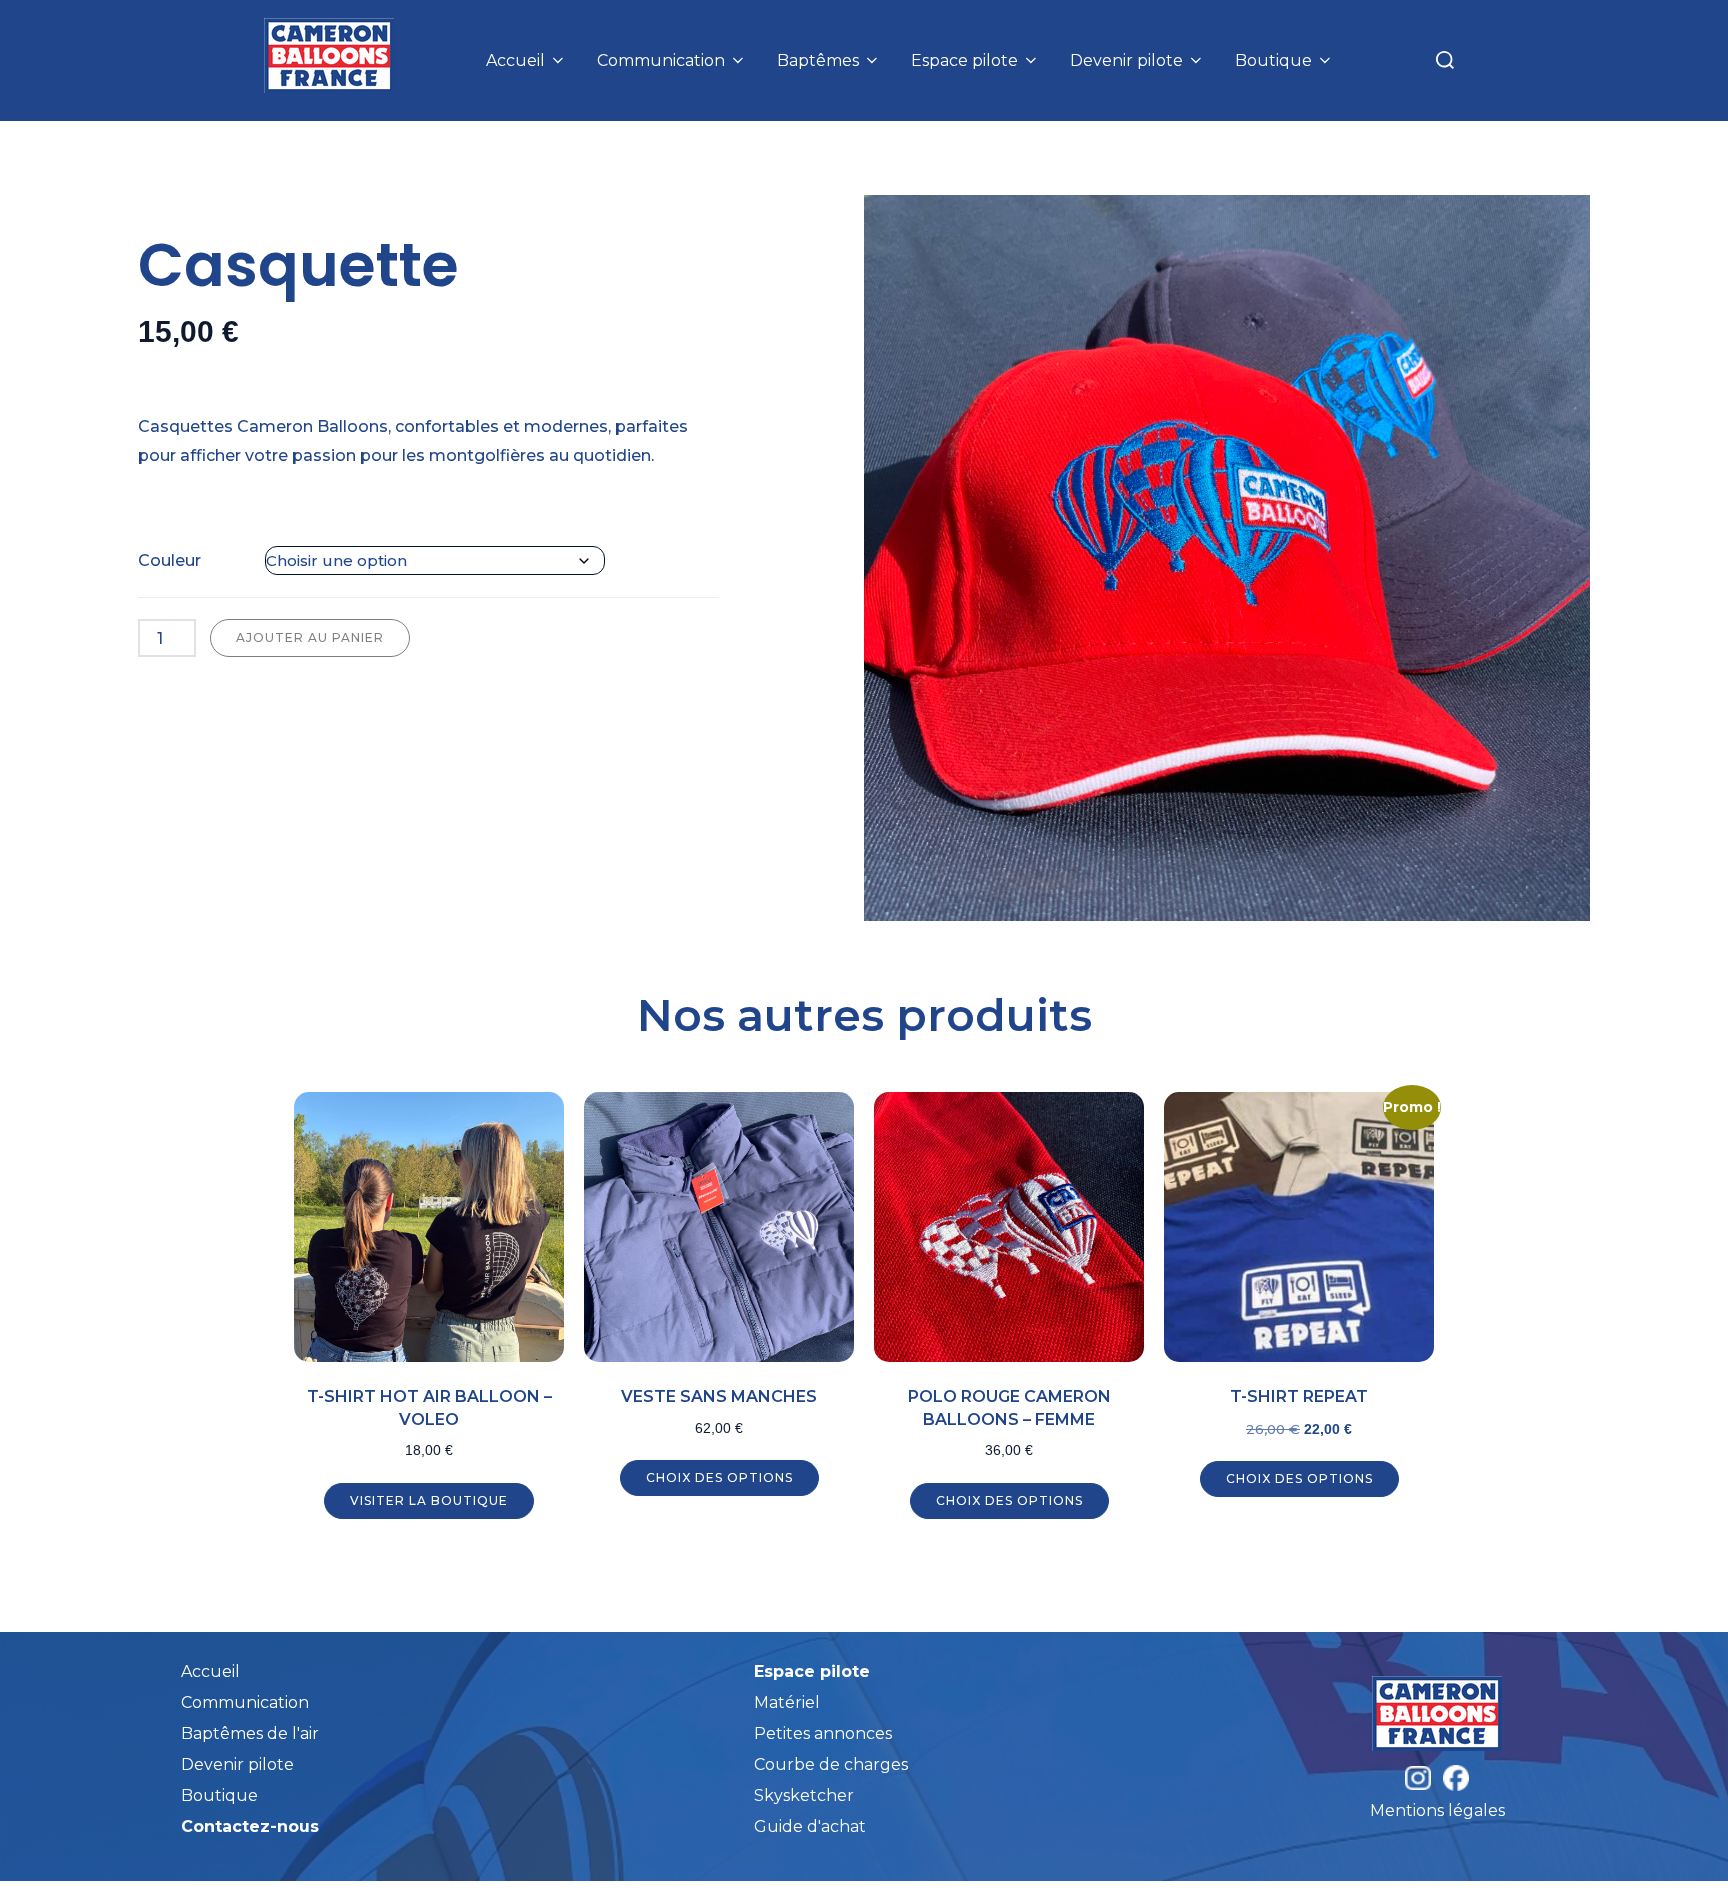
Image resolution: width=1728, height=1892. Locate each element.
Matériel (787, 1702)
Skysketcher (804, 1795)
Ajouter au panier (310, 637)
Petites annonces (823, 1733)
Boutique (1273, 60)
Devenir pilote (1126, 60)
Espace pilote (964, 60)
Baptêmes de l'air (250, 1733)
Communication (661, 60)
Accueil (515, 60)
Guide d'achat (810, 1826)
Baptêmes (818, 60)
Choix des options (719, 1477)
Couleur (169, 560)
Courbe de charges (831, 1764)
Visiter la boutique (429, 1500)
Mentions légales (1437, 1810)
